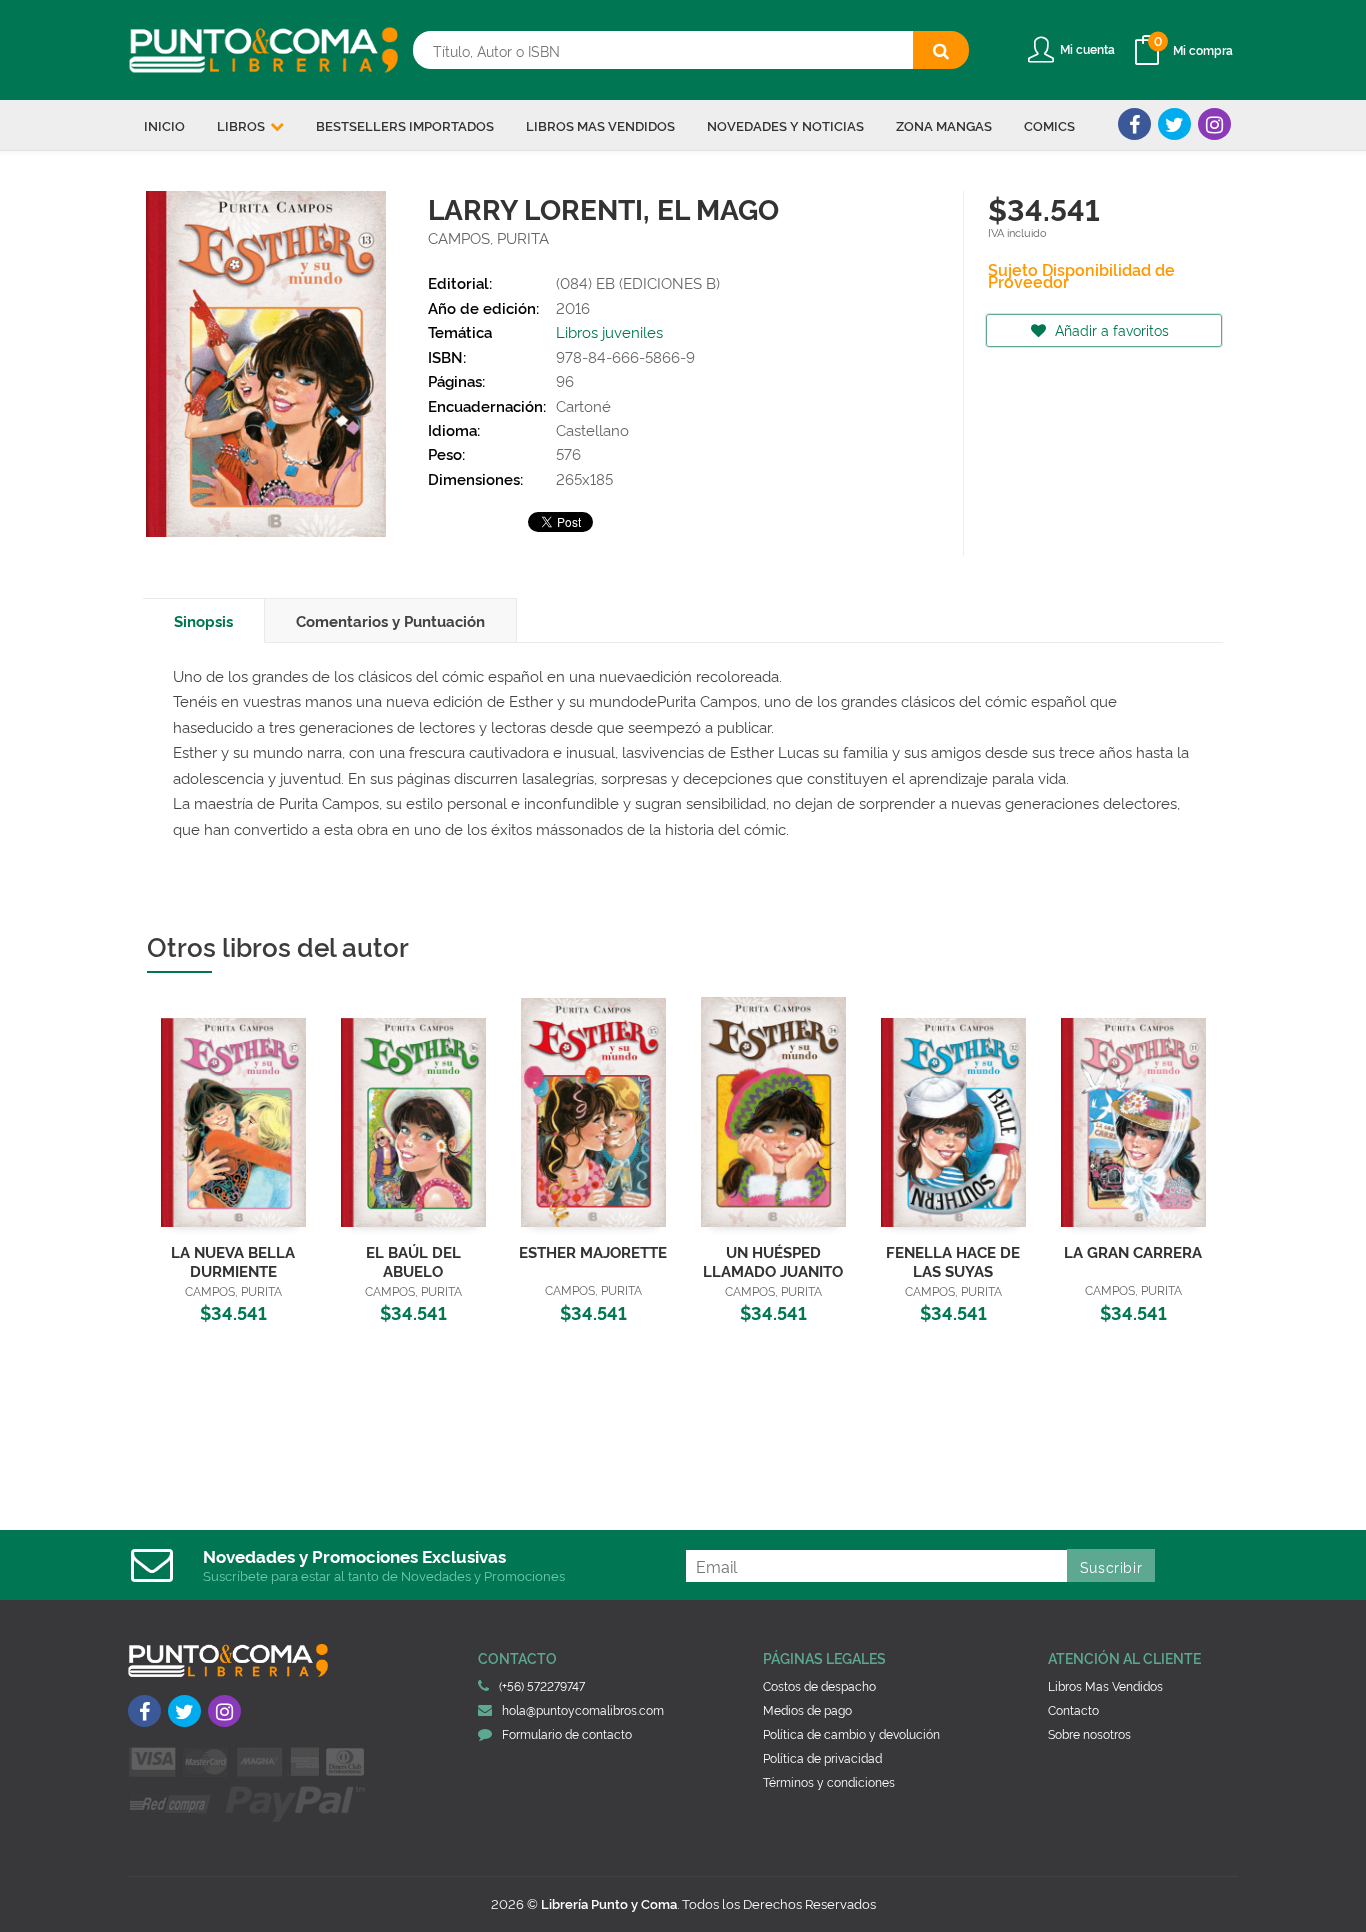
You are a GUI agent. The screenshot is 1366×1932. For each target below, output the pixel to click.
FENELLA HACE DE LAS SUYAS (953, 1260)
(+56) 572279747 (542, 1685)
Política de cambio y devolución (851, 1733)
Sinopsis (203, 620)
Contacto (1073, 1709)
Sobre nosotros (1089, 1733)
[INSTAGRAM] (1214, 124)
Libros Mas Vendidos (1105, 1685)
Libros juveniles (609, 331)
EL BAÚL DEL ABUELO (413, 1260)
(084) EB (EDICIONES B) (638, 282)
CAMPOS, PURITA (488, 237)
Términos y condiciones (829, 1781)
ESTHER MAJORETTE (593, 1251)
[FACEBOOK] (1134, 124)
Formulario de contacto (567, 1733)
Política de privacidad (822, 1757)
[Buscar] (941, 50)
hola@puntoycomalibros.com (583, 1709)
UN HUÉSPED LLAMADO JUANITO (773, 1260)
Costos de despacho (819, 1685)
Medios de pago (807, 1709)
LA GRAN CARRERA (1133, 1251)
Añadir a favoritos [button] (1110, 329)
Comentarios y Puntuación (390, 620)
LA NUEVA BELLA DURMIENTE (233, 1260)
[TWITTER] (1174, 124)
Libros (242, 125)
